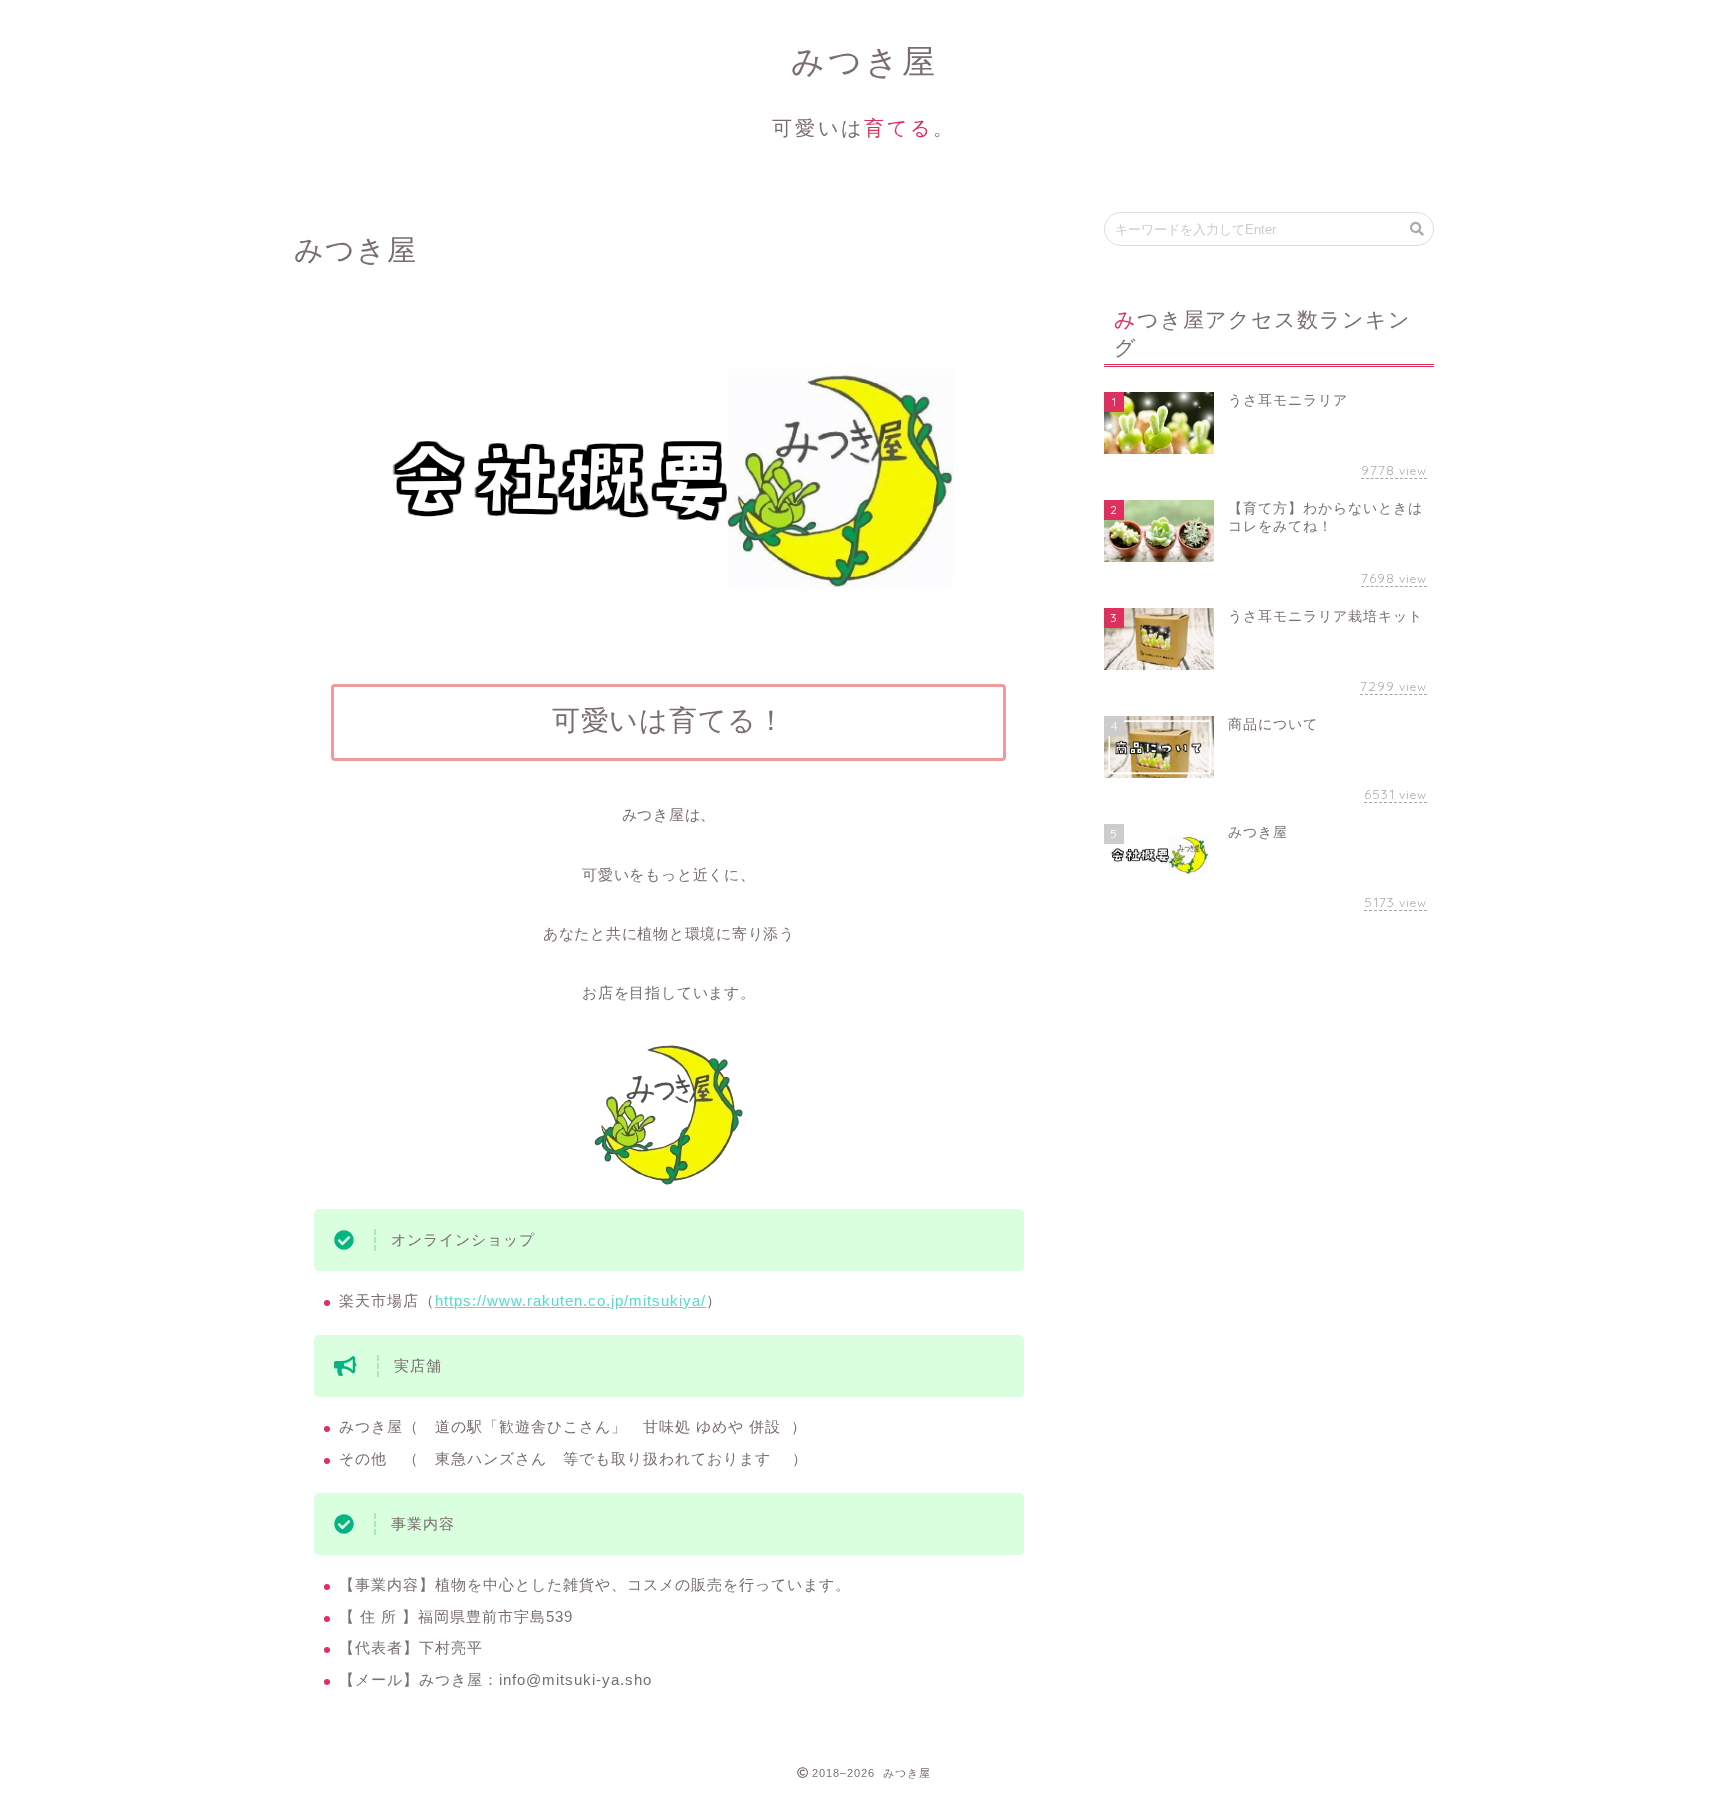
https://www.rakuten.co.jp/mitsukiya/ (570, 1300)
